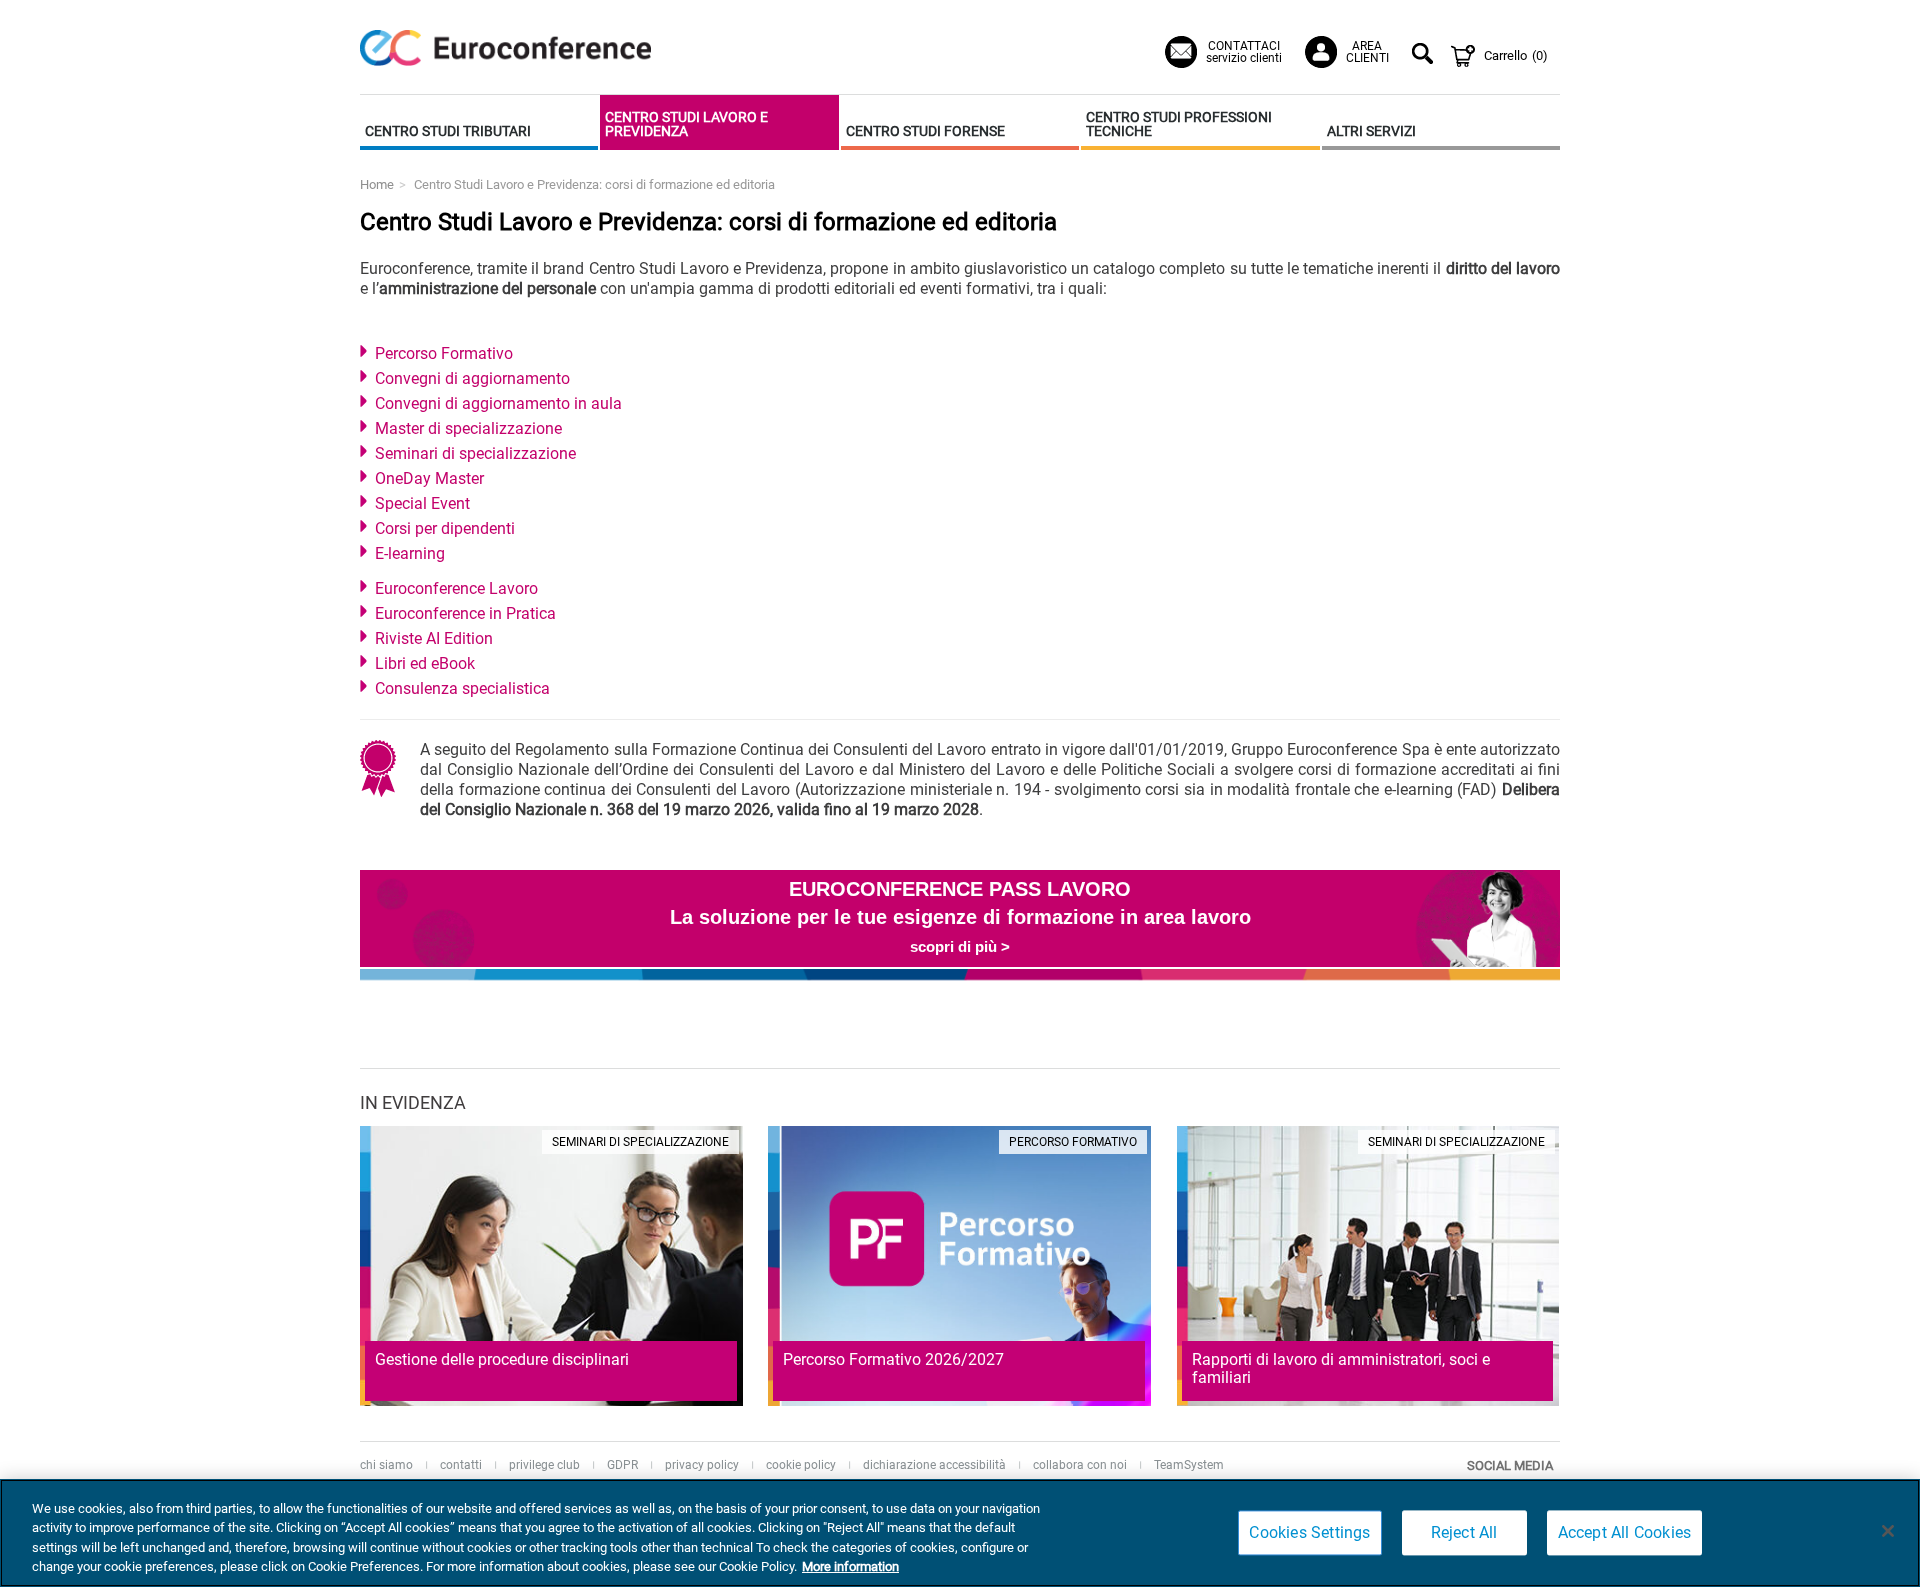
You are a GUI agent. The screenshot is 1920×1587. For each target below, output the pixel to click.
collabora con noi (1080, 1465)
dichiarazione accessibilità (934, 1465)
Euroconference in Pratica (465, 613)
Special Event (422, 503)
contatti (461, 1465)
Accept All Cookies (1625, 1532)
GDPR (622, 1465)
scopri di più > (960, 946)
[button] (479, 122)
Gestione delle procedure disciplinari (502, 1359)
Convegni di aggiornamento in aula (498, 403)
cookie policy (801, 1465)
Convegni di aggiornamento (472, 378)
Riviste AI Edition (434, 638)
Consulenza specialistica (462, 688)
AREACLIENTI (1367, 52)
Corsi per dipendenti (445, 528)
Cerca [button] (1425, 56)
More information (850, 1566)
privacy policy (702, 1465)
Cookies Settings (1309, 1532)
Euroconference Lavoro (456, 588)
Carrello (1516, 55)
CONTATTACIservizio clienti (1244, 52)
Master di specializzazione (468, 428)
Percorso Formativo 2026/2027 (893, 1359)
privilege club (544, 1465)
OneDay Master (429, 478)
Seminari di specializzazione (475, 453)
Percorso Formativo (444, 353)
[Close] (1888, 1531)
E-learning (410, 553)
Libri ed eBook (425, 663)
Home (377, 184)
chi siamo (386, 1465)
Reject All (1464, 1532)
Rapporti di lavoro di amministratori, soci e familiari (1341, 1368)
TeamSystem (1189, 1465)
